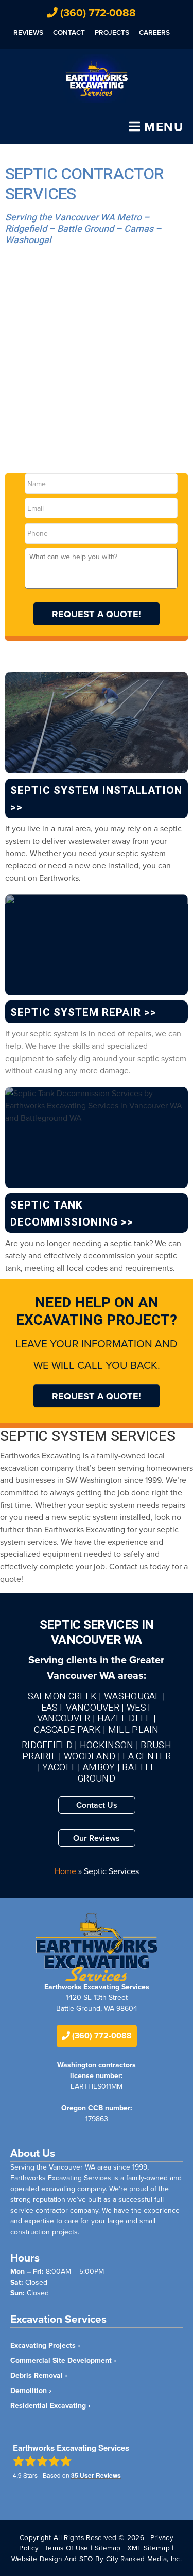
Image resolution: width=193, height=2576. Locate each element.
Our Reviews (97, 1838)
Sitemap (108, 2547)
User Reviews (96, 2475)
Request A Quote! (97, 614)
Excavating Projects (43, 2345)
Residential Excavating (48, 2405)
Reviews (28, 32)
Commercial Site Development (61, 2360)
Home (65, 1871)
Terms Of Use (67, 2547)
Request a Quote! (97, 1396)
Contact (69, 32)
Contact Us (97, 1805)
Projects (112, 32)
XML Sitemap (148, 2547)
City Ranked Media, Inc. (144, 2558)
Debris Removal (37, 2375)
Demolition (29, 2390)
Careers (154, 32)
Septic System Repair (76, 1013)
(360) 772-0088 (97, 13)
